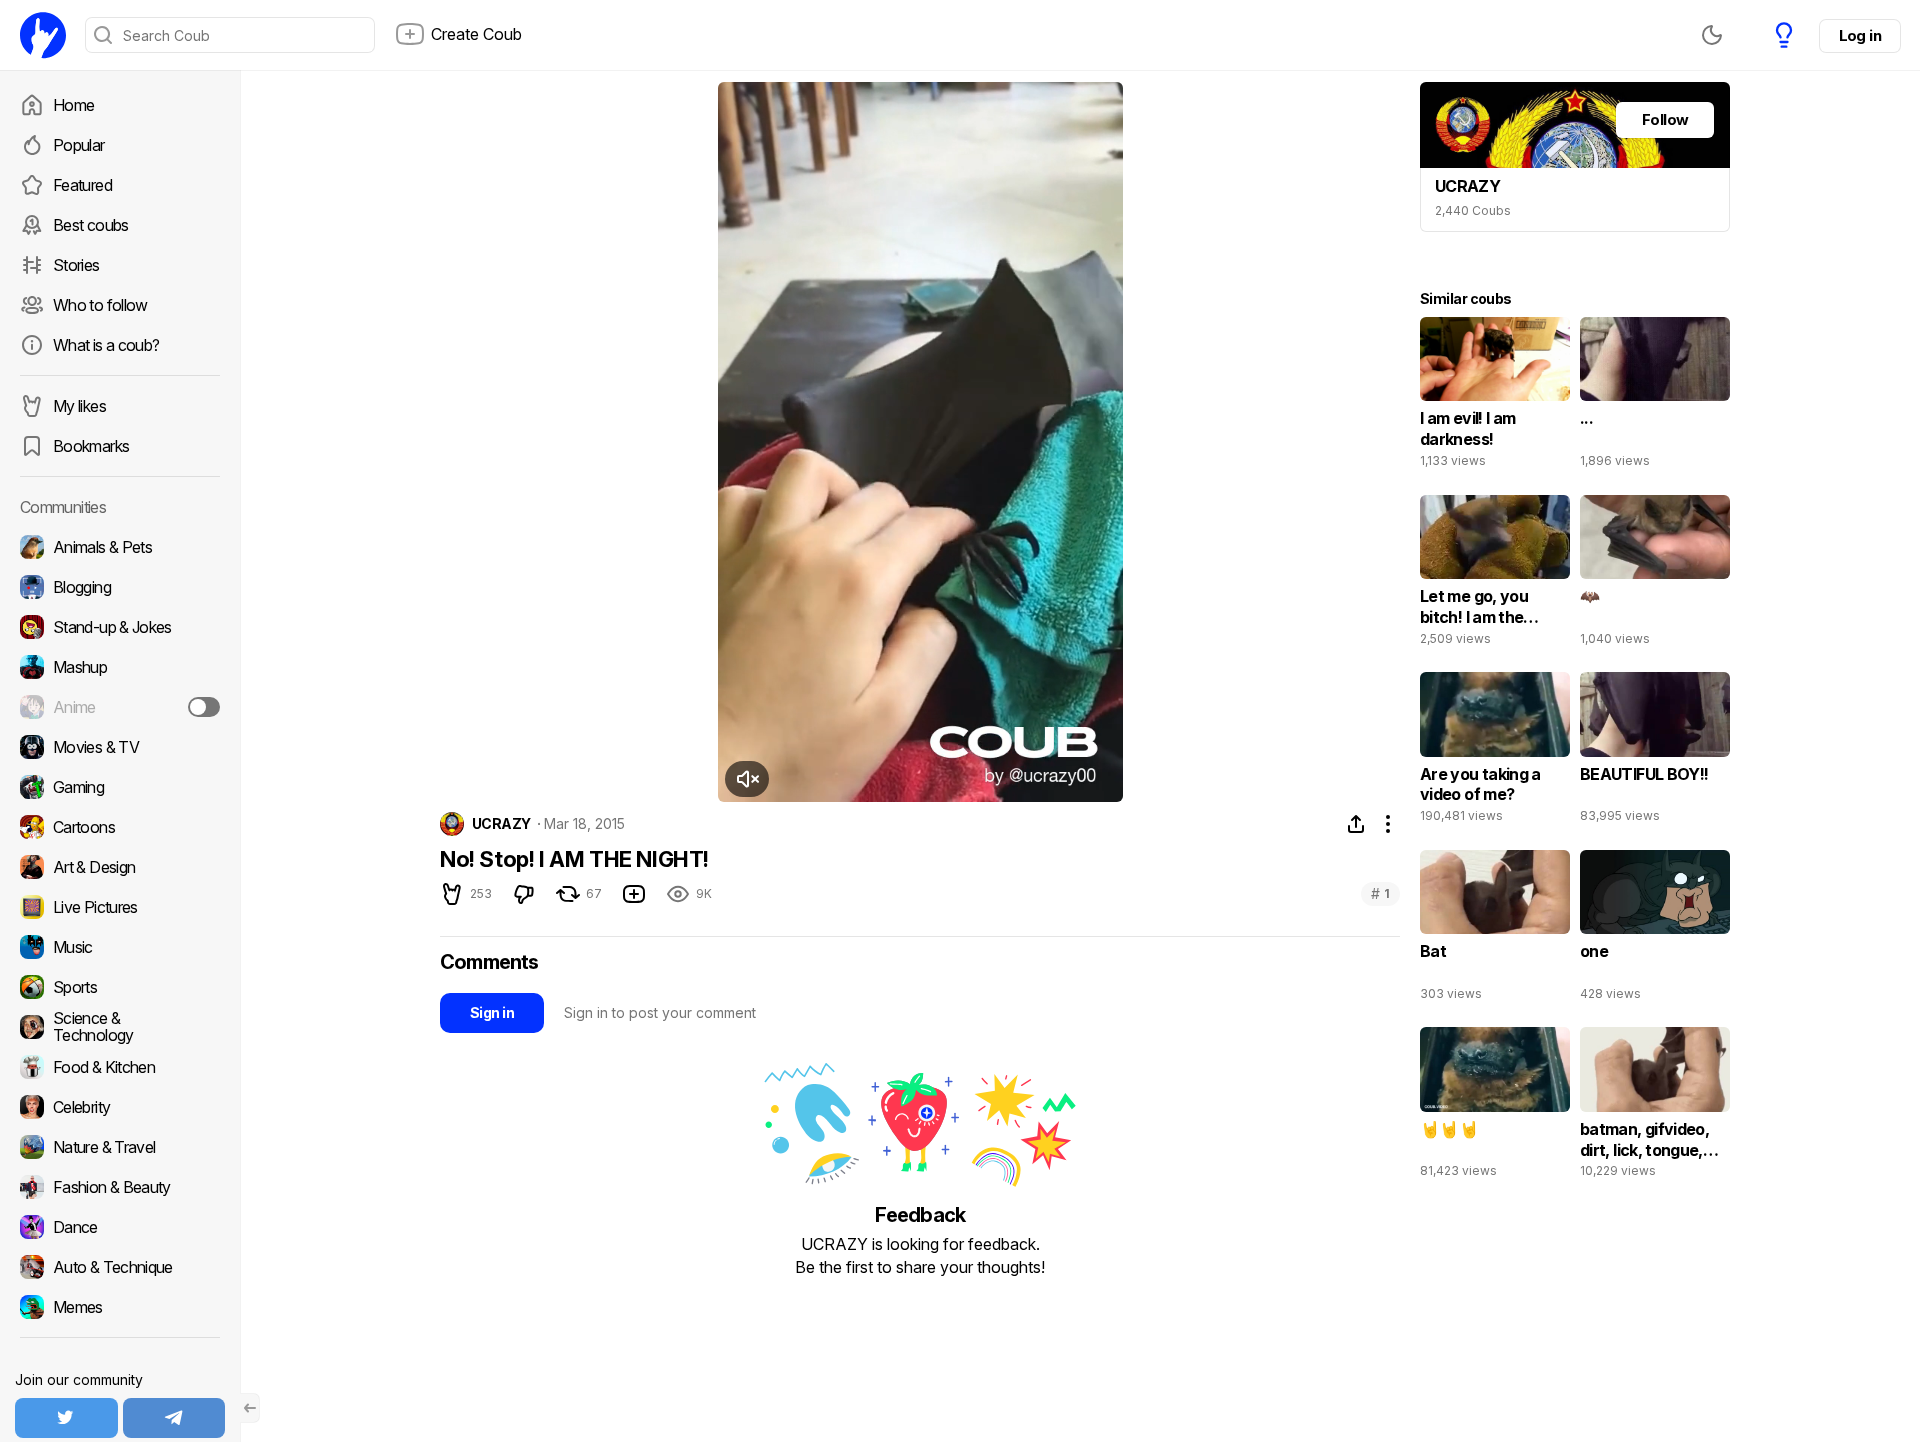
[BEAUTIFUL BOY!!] (1655, 752)
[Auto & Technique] (120, 1267)
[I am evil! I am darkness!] (1495, 397)
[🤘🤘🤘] (1495, 1107)
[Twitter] (66, 1418)
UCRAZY (501, 824)
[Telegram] (174, 1418)
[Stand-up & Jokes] (120, 627)
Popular (79, 145)
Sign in (492, 1012)
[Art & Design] (120, 867)
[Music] (120, 947)
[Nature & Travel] (120, 1147)
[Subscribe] (204, 707)
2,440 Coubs (1473, 210)
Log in (1860, 35)
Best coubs (91, 225)
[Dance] (120, 1227)
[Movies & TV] (120, 747)
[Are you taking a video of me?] (1495, 752)
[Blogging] (120, 587)
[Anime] (120, 707)
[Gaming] (120, 787)
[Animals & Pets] (120, 547)
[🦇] (1655, 575)
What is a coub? (106, 345)
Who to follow (100, 305)
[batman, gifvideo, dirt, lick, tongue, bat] (1655, 1107)
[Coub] (43, 35)
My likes (79, 406)
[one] (1655, 930)
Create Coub (476, 34)
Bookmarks (91, 446)
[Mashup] (120, 667)
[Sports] (120, 987)
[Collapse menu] (250, 1408)
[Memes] (120, 1307)
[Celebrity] (120, 1107)
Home (73, 105)
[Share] (1356, 824)
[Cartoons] (120, 827)
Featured (82, 185)
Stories (76, 265)
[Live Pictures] (120, 907)
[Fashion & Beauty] (120, 1187)
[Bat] (1495, 930)
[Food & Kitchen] (120, 1067)
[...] (1655, 397)
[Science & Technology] (120, 1027)
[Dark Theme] (1712, 35)
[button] (747, 779)
